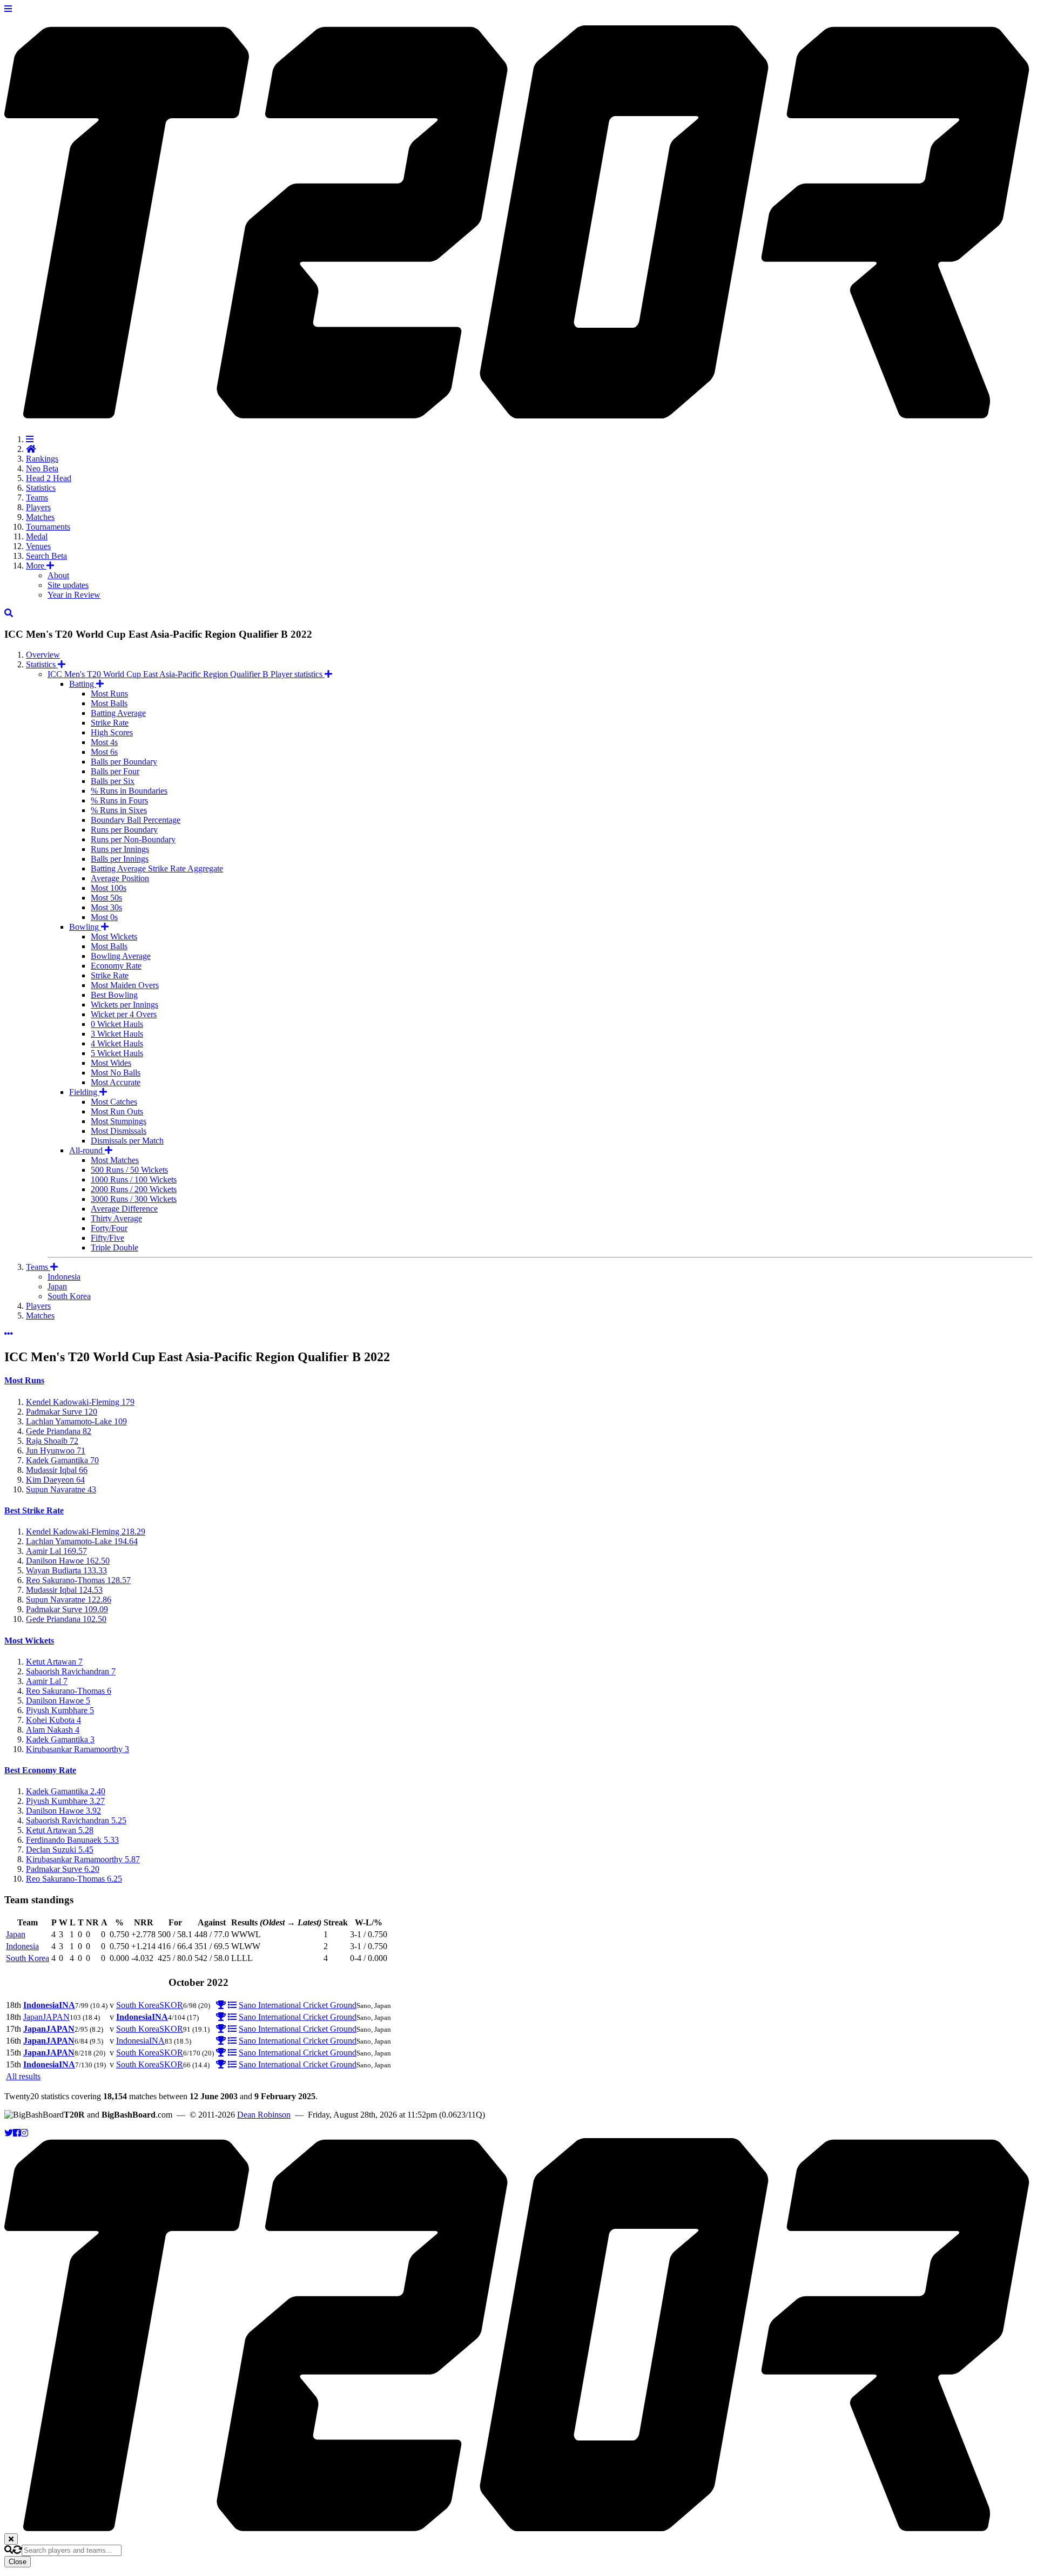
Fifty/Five (107, 1238)
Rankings (42, 459)
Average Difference (124, 1209)
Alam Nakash (53, 1730)
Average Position (120, 878)
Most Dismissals (119, 1131)
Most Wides (111, 1063)
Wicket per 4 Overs (124, 1014)
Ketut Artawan (54, 1662)
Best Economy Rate (40, 1770)
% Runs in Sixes (119, 810)
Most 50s (106, 898)
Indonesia (64, 1277)
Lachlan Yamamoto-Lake (76, 1421)
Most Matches (115, 1160)
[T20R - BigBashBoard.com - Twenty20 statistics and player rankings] (518, 413)
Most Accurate (116, 1082)
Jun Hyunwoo (56, 1451)
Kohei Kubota (53, 1720)
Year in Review (74, 595)
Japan (57, 1286)
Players (38, 507)
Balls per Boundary (124, 762)
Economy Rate (116, 966)
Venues (38, 546)
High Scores (112, 732)
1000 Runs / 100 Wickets (134, 1179)
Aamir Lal (56, 1551)
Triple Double (115, 1248)
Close (18, 2562)
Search (46, 556)
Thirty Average (116, 1218)
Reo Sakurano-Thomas (78, 1580)
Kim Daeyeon (55, 1480)
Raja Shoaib (52, 1441)
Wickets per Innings (124, 1005)
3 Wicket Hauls (117, 1034)
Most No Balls (116, 1073)
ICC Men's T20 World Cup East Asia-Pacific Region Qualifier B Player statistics (186, 674)
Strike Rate (110, 723)
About (58, 575)
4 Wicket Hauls (117, 1043)
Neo (42, 468)
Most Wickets (114, 937)
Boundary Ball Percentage (136, 820)
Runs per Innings (120, 849)
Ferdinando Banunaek (72, 1840)
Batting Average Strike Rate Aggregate (157, 868)
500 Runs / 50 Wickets (129, 1170)
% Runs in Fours (119, 800)
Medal (37, 536)
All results (23, 2076)
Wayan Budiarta (66, 1570)
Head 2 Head (49, 478)
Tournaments (48, 527)
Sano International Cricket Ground (298, 2005)
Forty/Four (109, 1228)
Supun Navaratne (61, 1489)
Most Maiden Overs (125, 985)
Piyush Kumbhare (60, 1710)
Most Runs (109, 694)
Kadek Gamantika (62, 1460)
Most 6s (104, 752)
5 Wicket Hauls (117, 1053)
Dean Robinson (264, 2115)
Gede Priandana (59, 1431)
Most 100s (109, 888)
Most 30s (106, 907)
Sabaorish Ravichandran (71, 1671)
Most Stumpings (119, 1121)
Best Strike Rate (34, 1510)
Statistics (41, 488)
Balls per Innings (120, 859)
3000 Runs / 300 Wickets (134, 1199)
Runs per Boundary (124, 830)
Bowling (85, 927)
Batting (83, 684)
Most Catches (114, 1102)
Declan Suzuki (60, 1850)
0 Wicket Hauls (117, 1024)
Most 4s (104, 742)
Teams (37, 498)
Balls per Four (115, 771)
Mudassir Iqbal (57, 1470)
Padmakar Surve (62, 1412)
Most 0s (104, 917)
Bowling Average (121, 956)
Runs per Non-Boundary (133, 839)
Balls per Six (113, 781)
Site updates (68, 585)
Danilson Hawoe (68, 1561)
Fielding (84, 1092)
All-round (87, 1150)
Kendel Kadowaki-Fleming (80, 1402)
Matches (40, 517)
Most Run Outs (117, 1111)
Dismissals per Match (127, 1141)
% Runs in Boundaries (129, 791)
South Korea (69, 1296)
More (36, 566)
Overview (43, 655)
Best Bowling (114, 995)
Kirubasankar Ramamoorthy (78, 1749)
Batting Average (118, 713)
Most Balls (109, 703)
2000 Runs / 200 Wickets (134, 1189)
